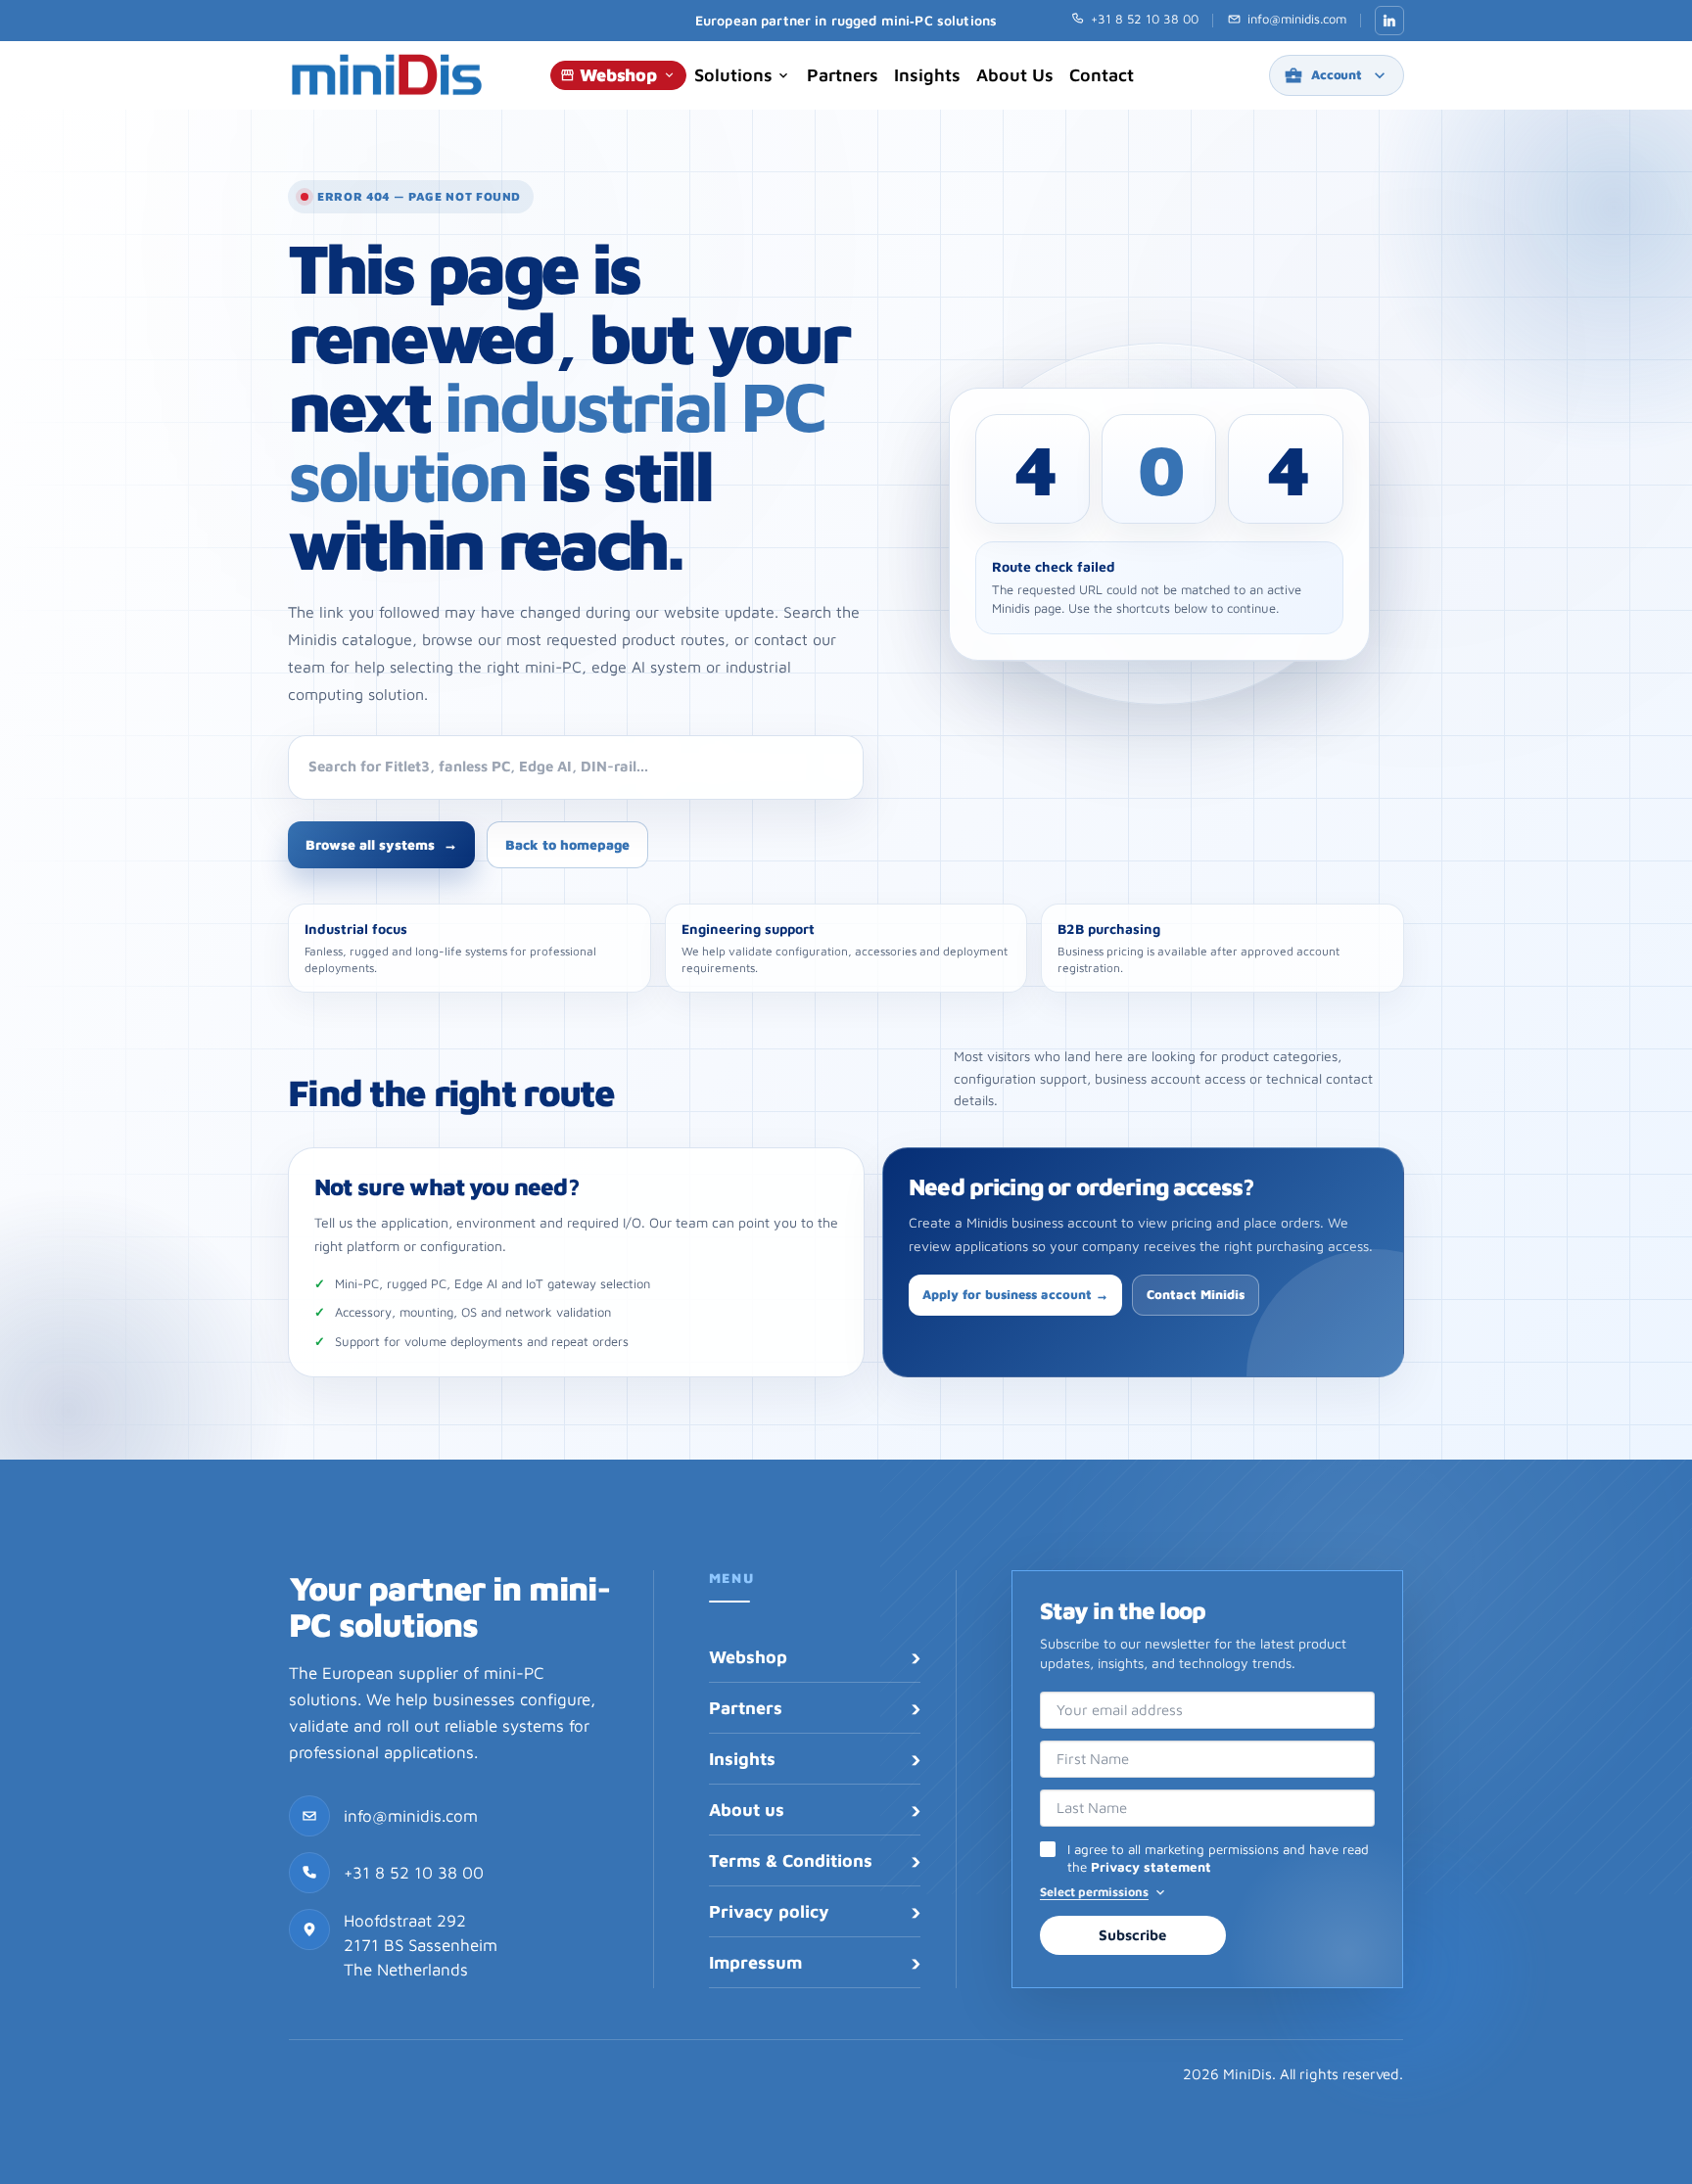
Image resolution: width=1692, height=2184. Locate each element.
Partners (843, 75)
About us (1015, 75)
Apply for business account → (1015, 1294)
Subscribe (1132, 1935)
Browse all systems (381, 844)
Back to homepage (567, 844)
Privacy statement (1151, 1867)
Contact (1102, 75)
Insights (927, 75)
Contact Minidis (1196, 1294)
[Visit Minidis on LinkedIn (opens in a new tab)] (1389, 21)
